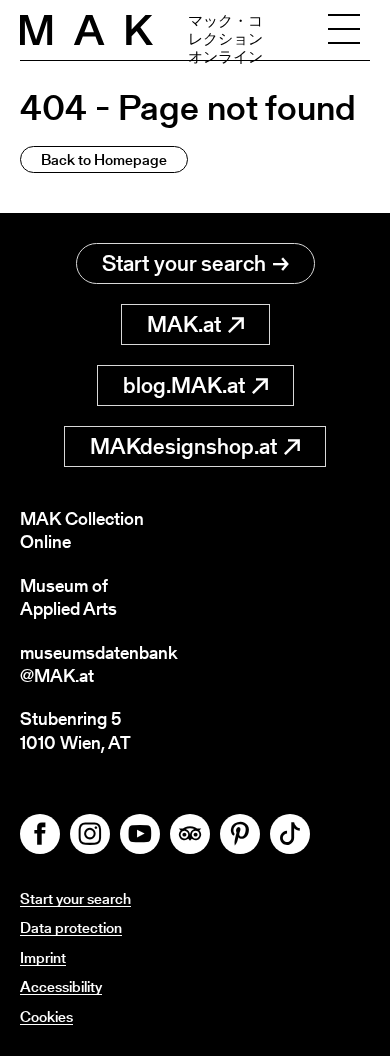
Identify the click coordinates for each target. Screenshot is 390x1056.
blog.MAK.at (184, 385)
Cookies (46, 1016)
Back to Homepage (104, 159)
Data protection (71, 927)
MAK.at (184, 324)
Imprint (43, 957)
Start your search (184, 263)
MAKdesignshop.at (183, 446)
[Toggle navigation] (344, 30)
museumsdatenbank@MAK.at (98, 664)
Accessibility (61, 986)
